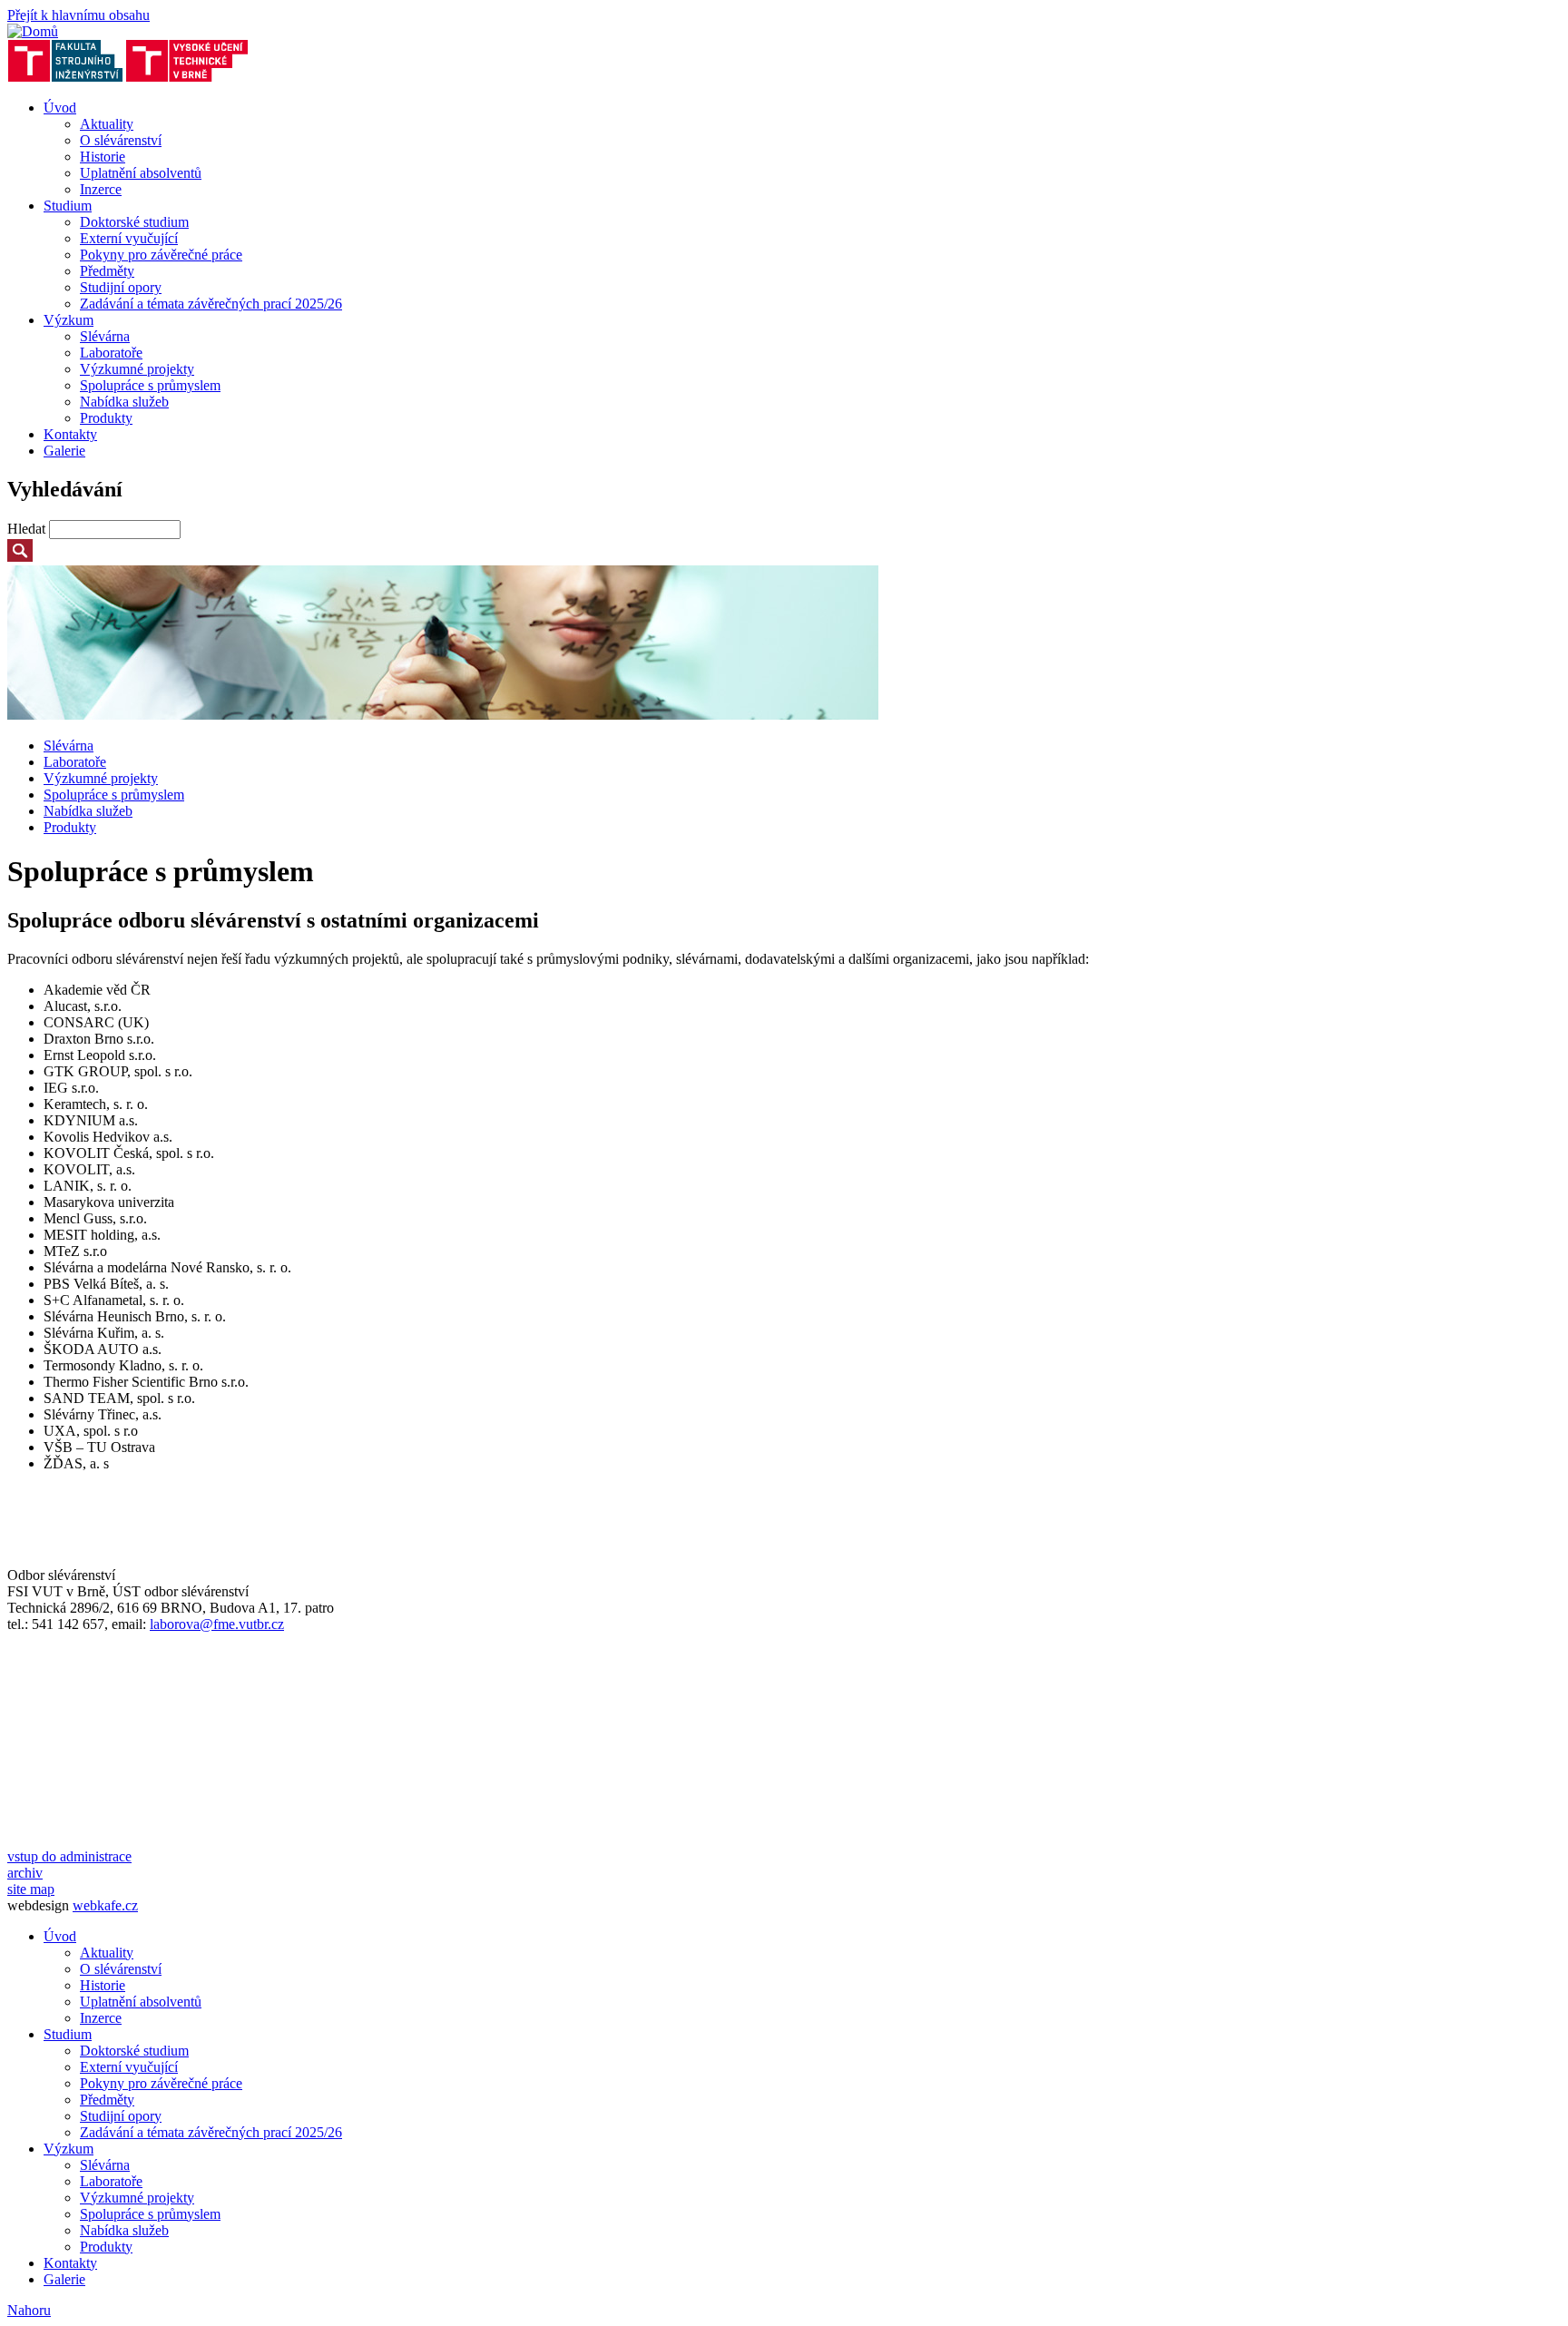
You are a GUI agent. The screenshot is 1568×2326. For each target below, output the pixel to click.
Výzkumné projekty (137, 369)
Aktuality (107, 124)
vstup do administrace (69, 1856)
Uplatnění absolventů (141, 173)
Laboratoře (111, 353)
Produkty (106, 418)
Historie (103, 157)
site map (31, 1889)
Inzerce (101, 189)
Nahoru (29, 2310)
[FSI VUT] (65, 77)
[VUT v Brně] (187, 77)
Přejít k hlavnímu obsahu (78, 15)
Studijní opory (121, 287)
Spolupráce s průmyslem (150, 385)
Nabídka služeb (124, 402)
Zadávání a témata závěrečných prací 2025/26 (211, 304)
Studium (68, 206)
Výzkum (69, 320)
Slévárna (105, 336)
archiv (25, 1873)
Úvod (60, 108)
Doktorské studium (134, 222)
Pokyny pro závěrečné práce (161, 255)
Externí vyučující (129, 238)
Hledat (28, 529)
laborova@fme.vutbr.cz (217, 1624)
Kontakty (70, 434)
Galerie (64, 451)
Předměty (107, 271)
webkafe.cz (105, 1905)
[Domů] (33, 31)
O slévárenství (121, 140)
